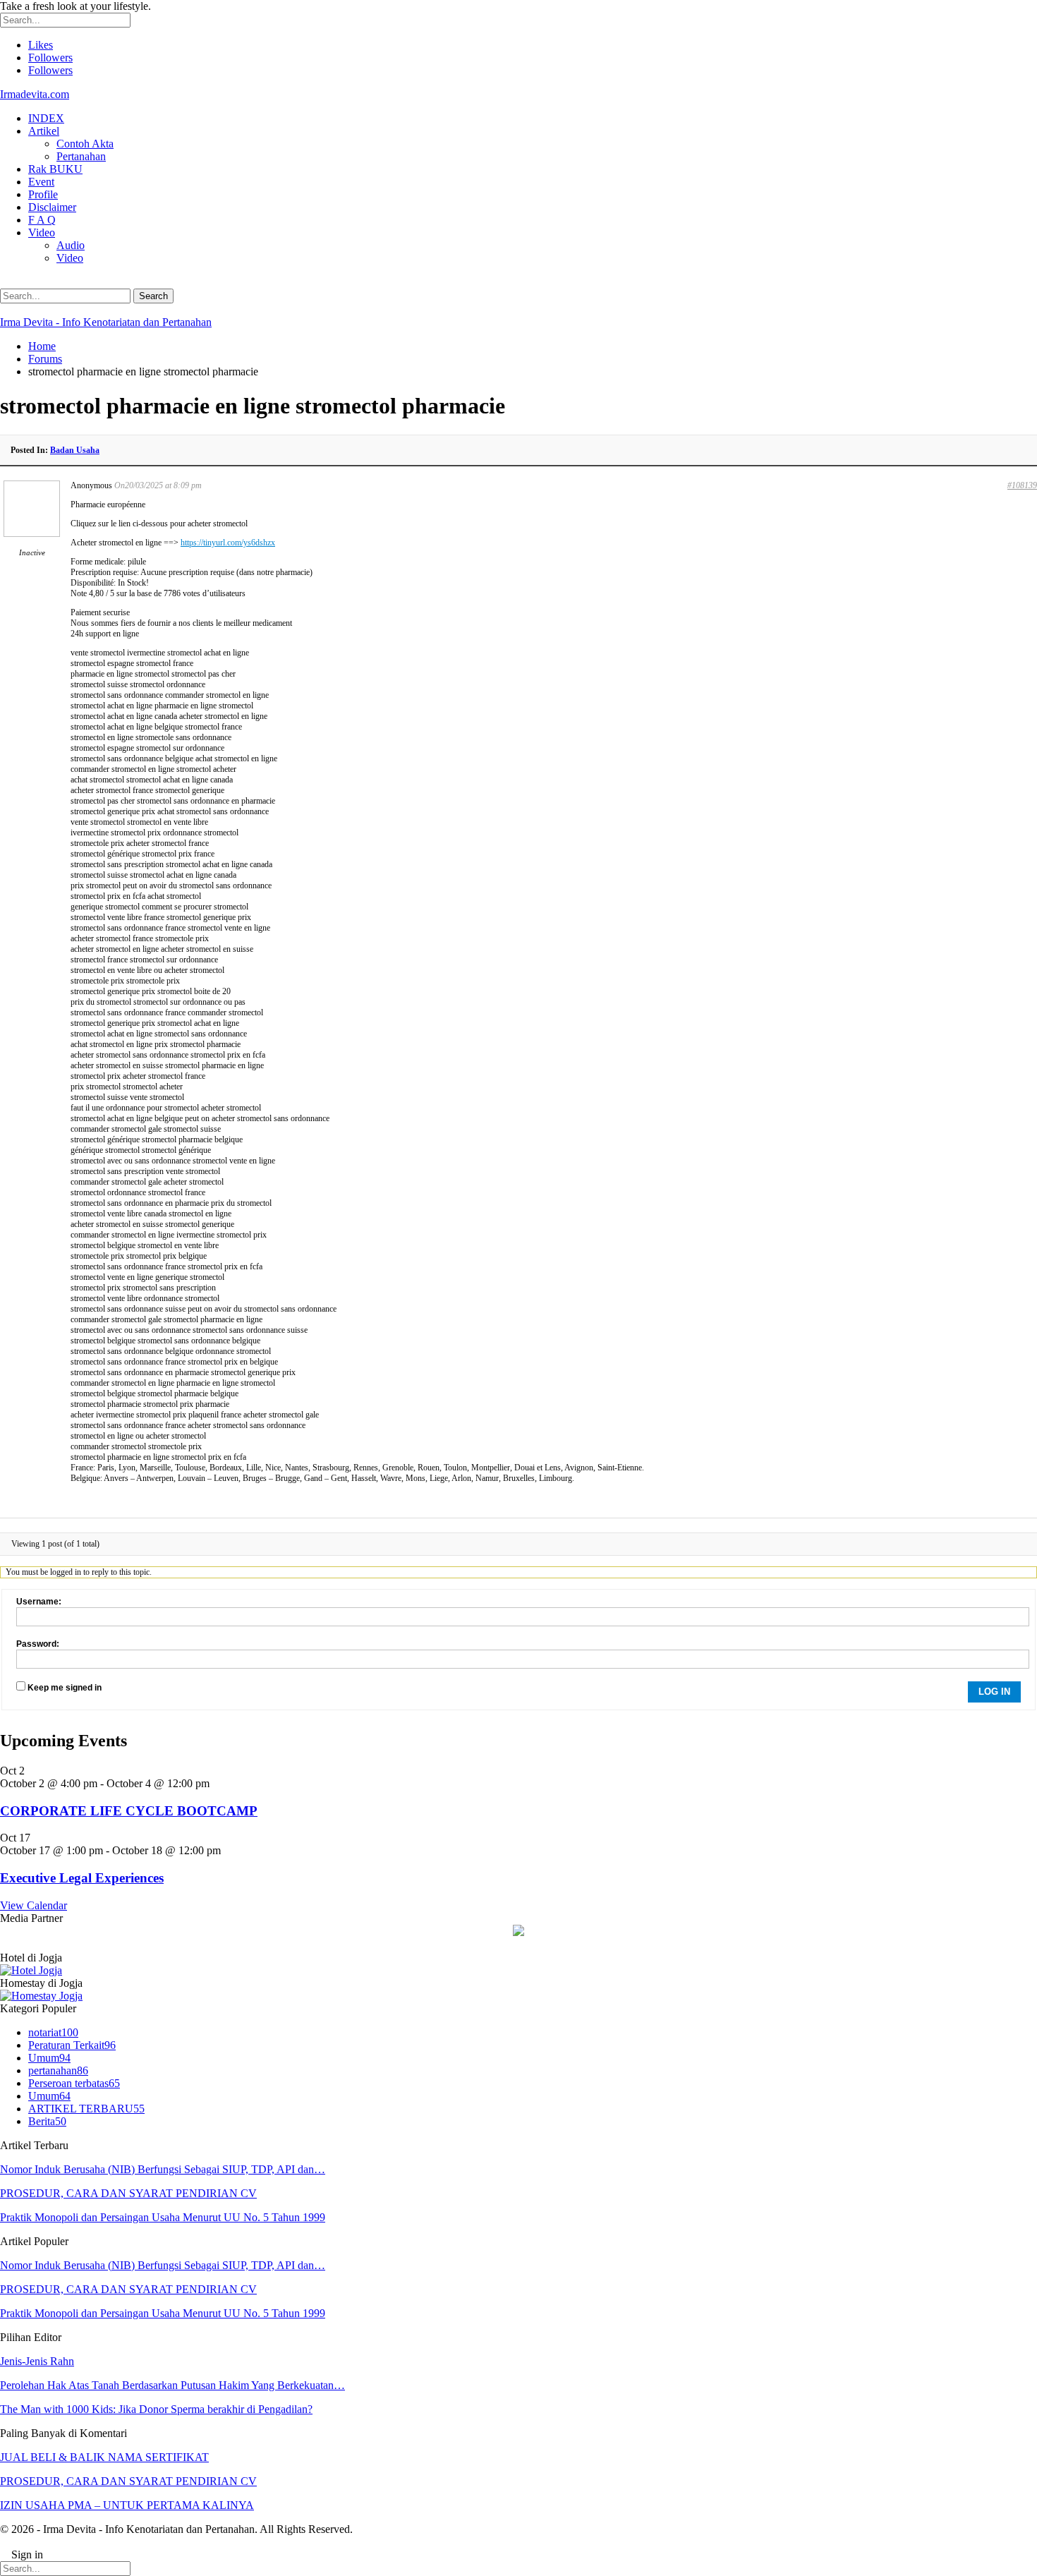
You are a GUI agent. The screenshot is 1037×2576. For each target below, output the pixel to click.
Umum (49, 2058)
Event (41, 182)
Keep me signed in (65, 1688)
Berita (47, 2121)
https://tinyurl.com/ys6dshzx (228, 543)
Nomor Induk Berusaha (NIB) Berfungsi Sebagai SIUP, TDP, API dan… (163, 2169)
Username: (39, 1602)
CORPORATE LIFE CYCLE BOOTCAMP (129, 1811)
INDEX (46, 118)
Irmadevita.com (35, 94)
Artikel (44, 131)
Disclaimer (52, 207)
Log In (994, 1692)
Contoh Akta (85, 144)
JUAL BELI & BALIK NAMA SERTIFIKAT (104, 2457)
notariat (53, 2032)
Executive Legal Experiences (82, 1878)
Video (42, 232)
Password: (38, 1644)
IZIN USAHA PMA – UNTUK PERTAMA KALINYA (127, 2505)
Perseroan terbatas (74, 2083)
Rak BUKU (55, 169)
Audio (71, 245)
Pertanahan (81, 156)
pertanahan (58, 2070)
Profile (43, 194)
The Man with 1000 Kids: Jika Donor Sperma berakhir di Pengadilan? (156, 2409)
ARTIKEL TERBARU (86, 2109)
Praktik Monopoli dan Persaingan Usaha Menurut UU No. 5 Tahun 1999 (163, 2217)
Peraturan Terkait (72, 2045)
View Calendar (34, 1905)
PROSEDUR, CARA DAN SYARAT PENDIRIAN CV (128, 2193)
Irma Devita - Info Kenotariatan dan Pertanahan (106, 322)
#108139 (1022, 485)
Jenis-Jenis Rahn (37, 2361)
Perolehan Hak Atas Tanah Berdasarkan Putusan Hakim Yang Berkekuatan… (172, 2385)
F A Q (42, 220)
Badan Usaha (75, 450)
